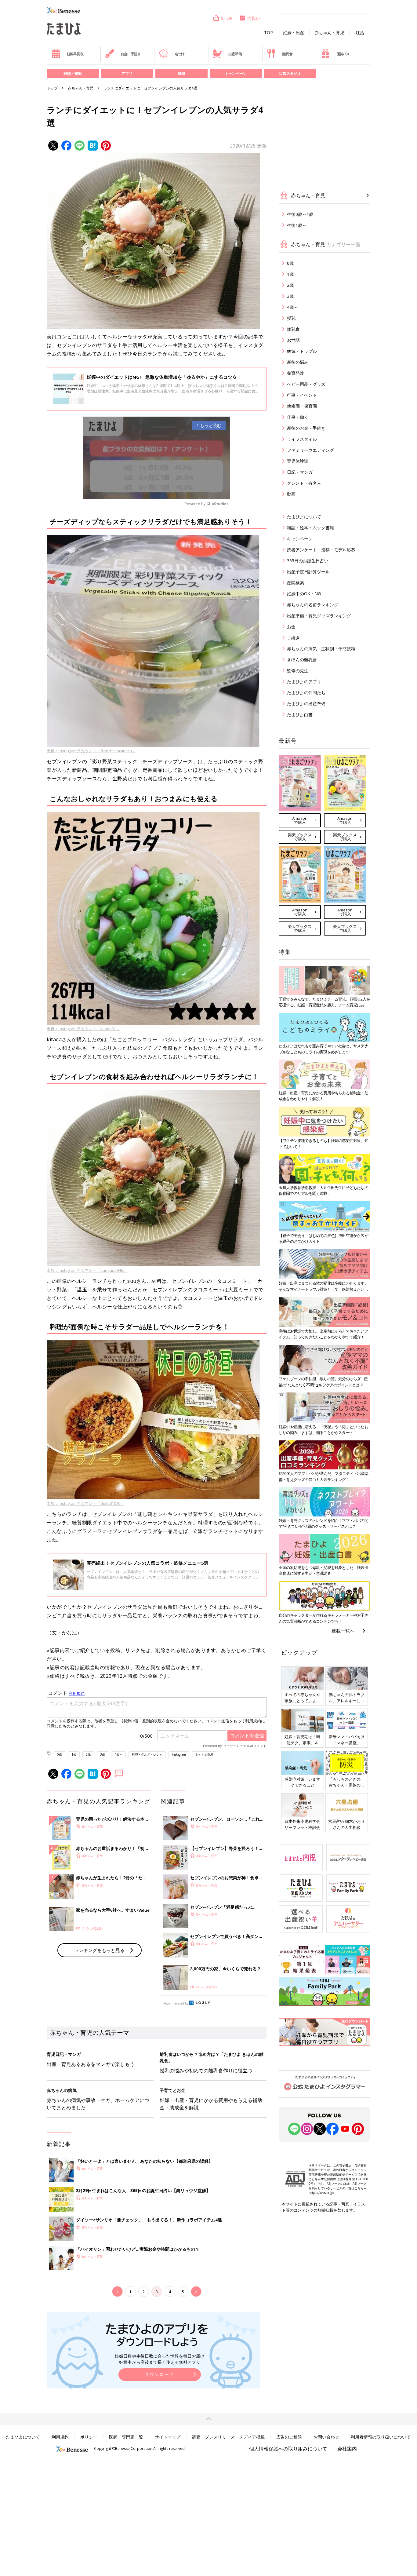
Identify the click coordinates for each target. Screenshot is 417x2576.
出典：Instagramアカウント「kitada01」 (83, 1029)
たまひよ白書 (300, 715)
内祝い (254, 18)
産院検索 (296, 583)
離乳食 (287, 54)
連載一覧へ (343, 1631)
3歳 (103, 1754)
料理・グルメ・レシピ (147, 1754)
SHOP (227, 18)
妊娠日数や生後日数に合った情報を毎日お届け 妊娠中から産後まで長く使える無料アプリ (160, 2359)
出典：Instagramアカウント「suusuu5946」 (87, 1270)
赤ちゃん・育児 (329, 33)
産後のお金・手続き (306, 428)
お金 (291, 627)
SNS (181, 73)
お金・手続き (131, 54)
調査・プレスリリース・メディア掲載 (228, 2437)
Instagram (179, 1754)
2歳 (88, 1754)
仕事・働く (298, 417)
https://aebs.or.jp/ (321, 2193)
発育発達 (296, 373)
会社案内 (347, 2449)
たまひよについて (304, 517)
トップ (52, 88)
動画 (291, 494)
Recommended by (176, 2003)
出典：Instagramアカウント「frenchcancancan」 (91, 751)
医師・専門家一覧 (126, 2437)
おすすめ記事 (205, 1754)
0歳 (60, 1754)
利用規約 (60, 2437)
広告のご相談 (289, 2437)
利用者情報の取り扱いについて (381, 2437)
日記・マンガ (300, 472)
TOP (268, 33)
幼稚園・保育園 (302, 406)
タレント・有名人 (304, 483)
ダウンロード (160, 2374)
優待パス (343, 54)
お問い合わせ (326, 2437)
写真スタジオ (290, 73)
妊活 (360, 33)
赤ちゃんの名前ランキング (313, 605)
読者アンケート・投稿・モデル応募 (321, 550)
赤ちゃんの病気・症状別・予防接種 (321, 649)
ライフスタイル (302, 439)
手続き (293, 638)
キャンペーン (236, 73)
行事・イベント (302, 395)
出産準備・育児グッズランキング (319, 616)
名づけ (179, 54)
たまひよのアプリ (304, 682)
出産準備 (235, 54)
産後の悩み (298, 362)
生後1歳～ (297, 225)
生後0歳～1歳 (300, 214)
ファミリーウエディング (310, 450)
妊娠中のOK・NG (304, 594)
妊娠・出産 (294, 33)
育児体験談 (298, 461)
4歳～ (118, 1754)
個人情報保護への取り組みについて (288, 2449)
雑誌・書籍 (73, 73)
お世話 (293, 340)
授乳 (291, 318)
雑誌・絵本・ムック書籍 (310, 528)
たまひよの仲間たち (306, 693)
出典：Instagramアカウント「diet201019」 (85, 1503)
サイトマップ (168, 2437)
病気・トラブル (302, 351)
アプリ (127, 73)
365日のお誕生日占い (308, 561)
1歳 (74, 1754)
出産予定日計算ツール (308, 572)
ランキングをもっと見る (99, 1950)
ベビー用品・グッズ (306, 384)
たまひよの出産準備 (306, 704)
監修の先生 (298, 671)
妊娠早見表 (75, 54)
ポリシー (89, 2437)
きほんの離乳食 (302, 660)
